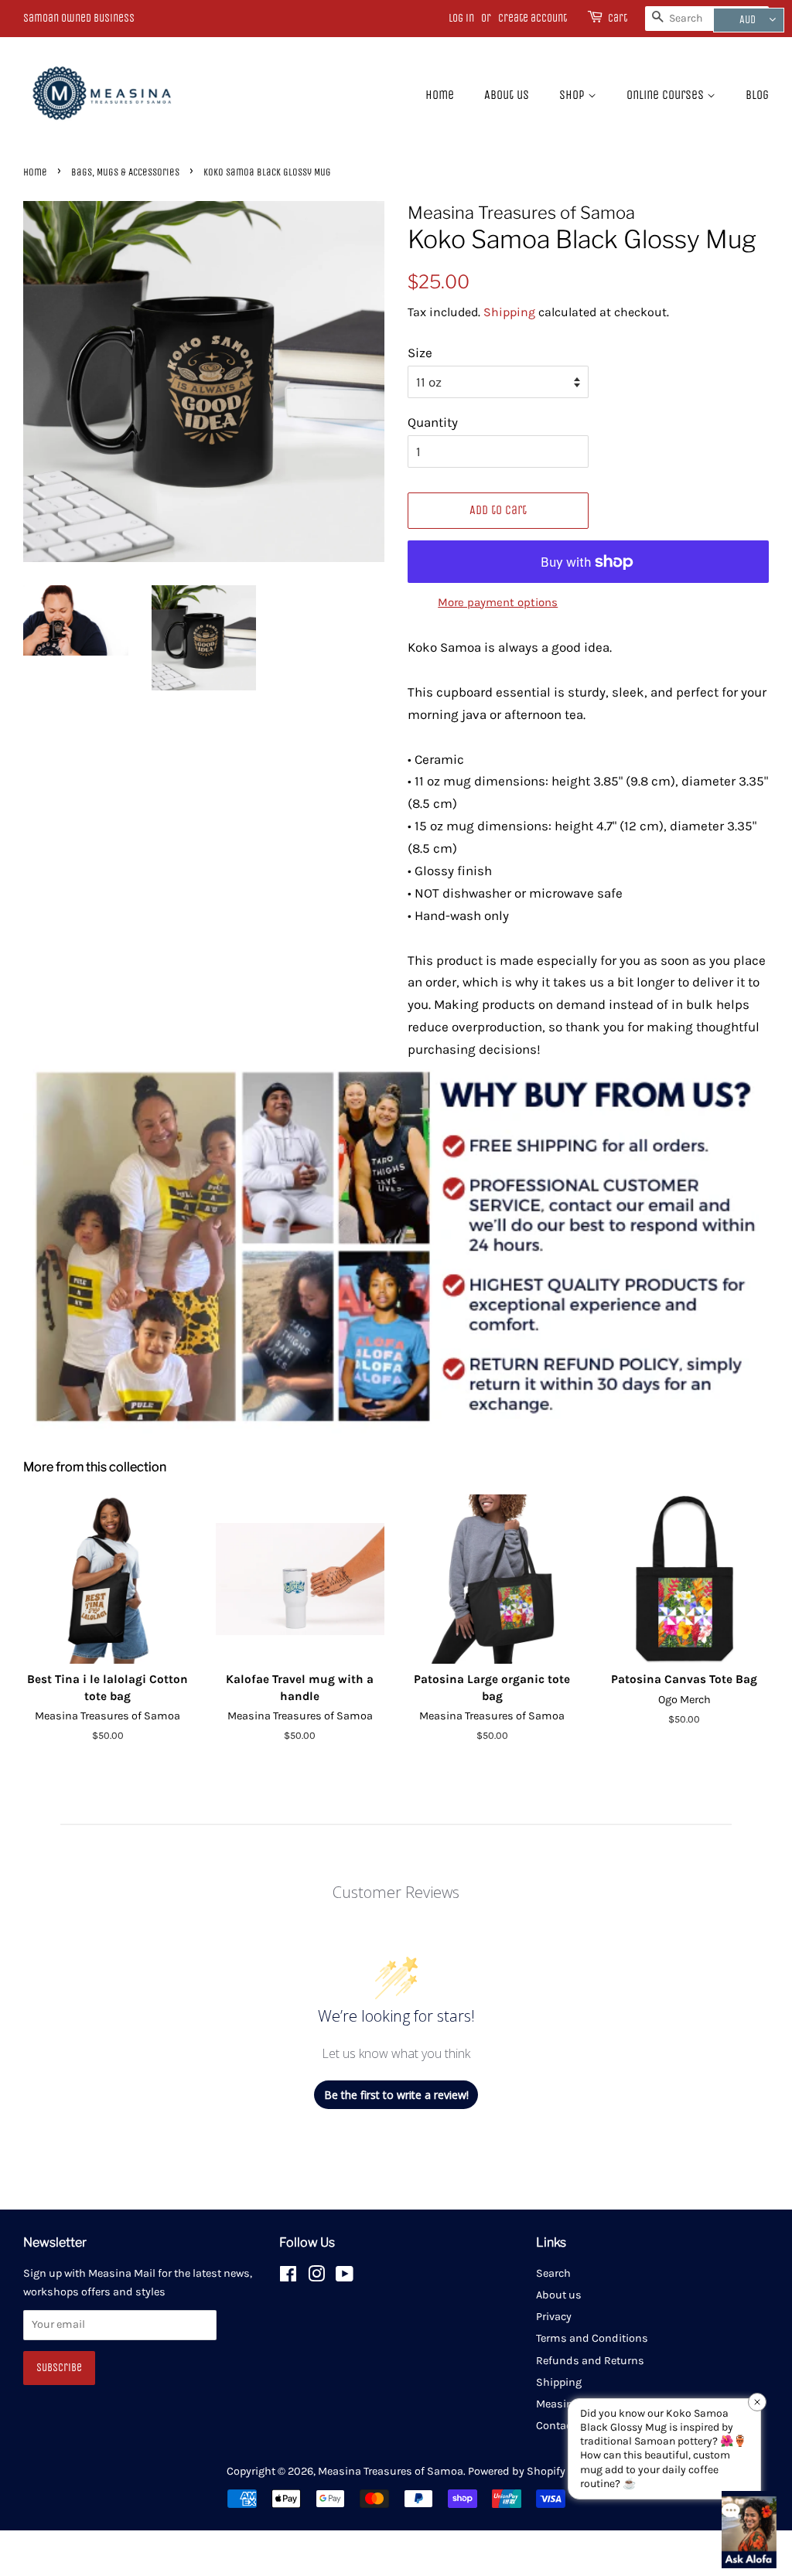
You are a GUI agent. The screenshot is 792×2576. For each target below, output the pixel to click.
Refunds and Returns (590, 2361)
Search (553, 2273)
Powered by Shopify (517, 2471)
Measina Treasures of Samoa (391, 2471)
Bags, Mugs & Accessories (125, 172)
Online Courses (667, 95)
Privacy (554, 2317)
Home (440, 95)
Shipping (509, 312)
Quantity (433, 422)
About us (507, 95)
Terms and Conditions (592, 2338)
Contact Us (563, 2426)
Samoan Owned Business (79, 18)
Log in (461, 18)
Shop (574, 95)
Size (420, 353)
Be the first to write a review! (396, 2095)
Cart (618, 18)
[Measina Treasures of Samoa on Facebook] (288, 2277)
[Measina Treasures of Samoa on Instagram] (316, 2277)
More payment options (498, 602)
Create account (533, 18)
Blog (757, 95)
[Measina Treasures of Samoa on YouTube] (345, 2277)
